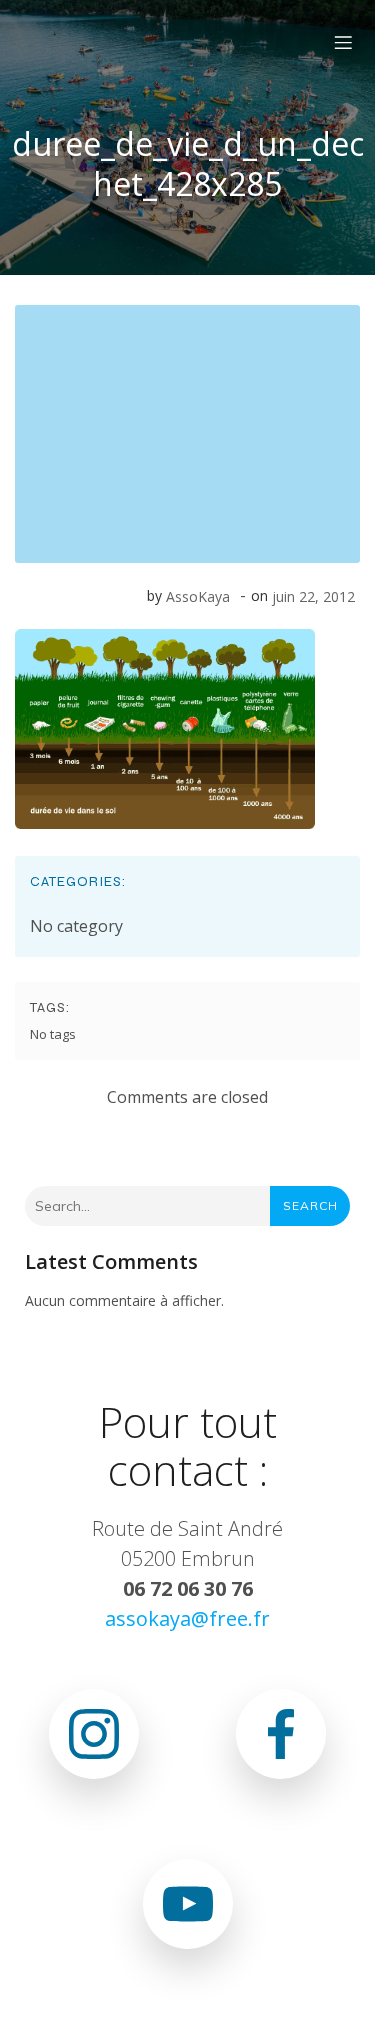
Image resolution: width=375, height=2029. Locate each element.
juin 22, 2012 (313, 596)
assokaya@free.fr (187, 1618)
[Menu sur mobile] (343, 42)
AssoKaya (198, 596)
